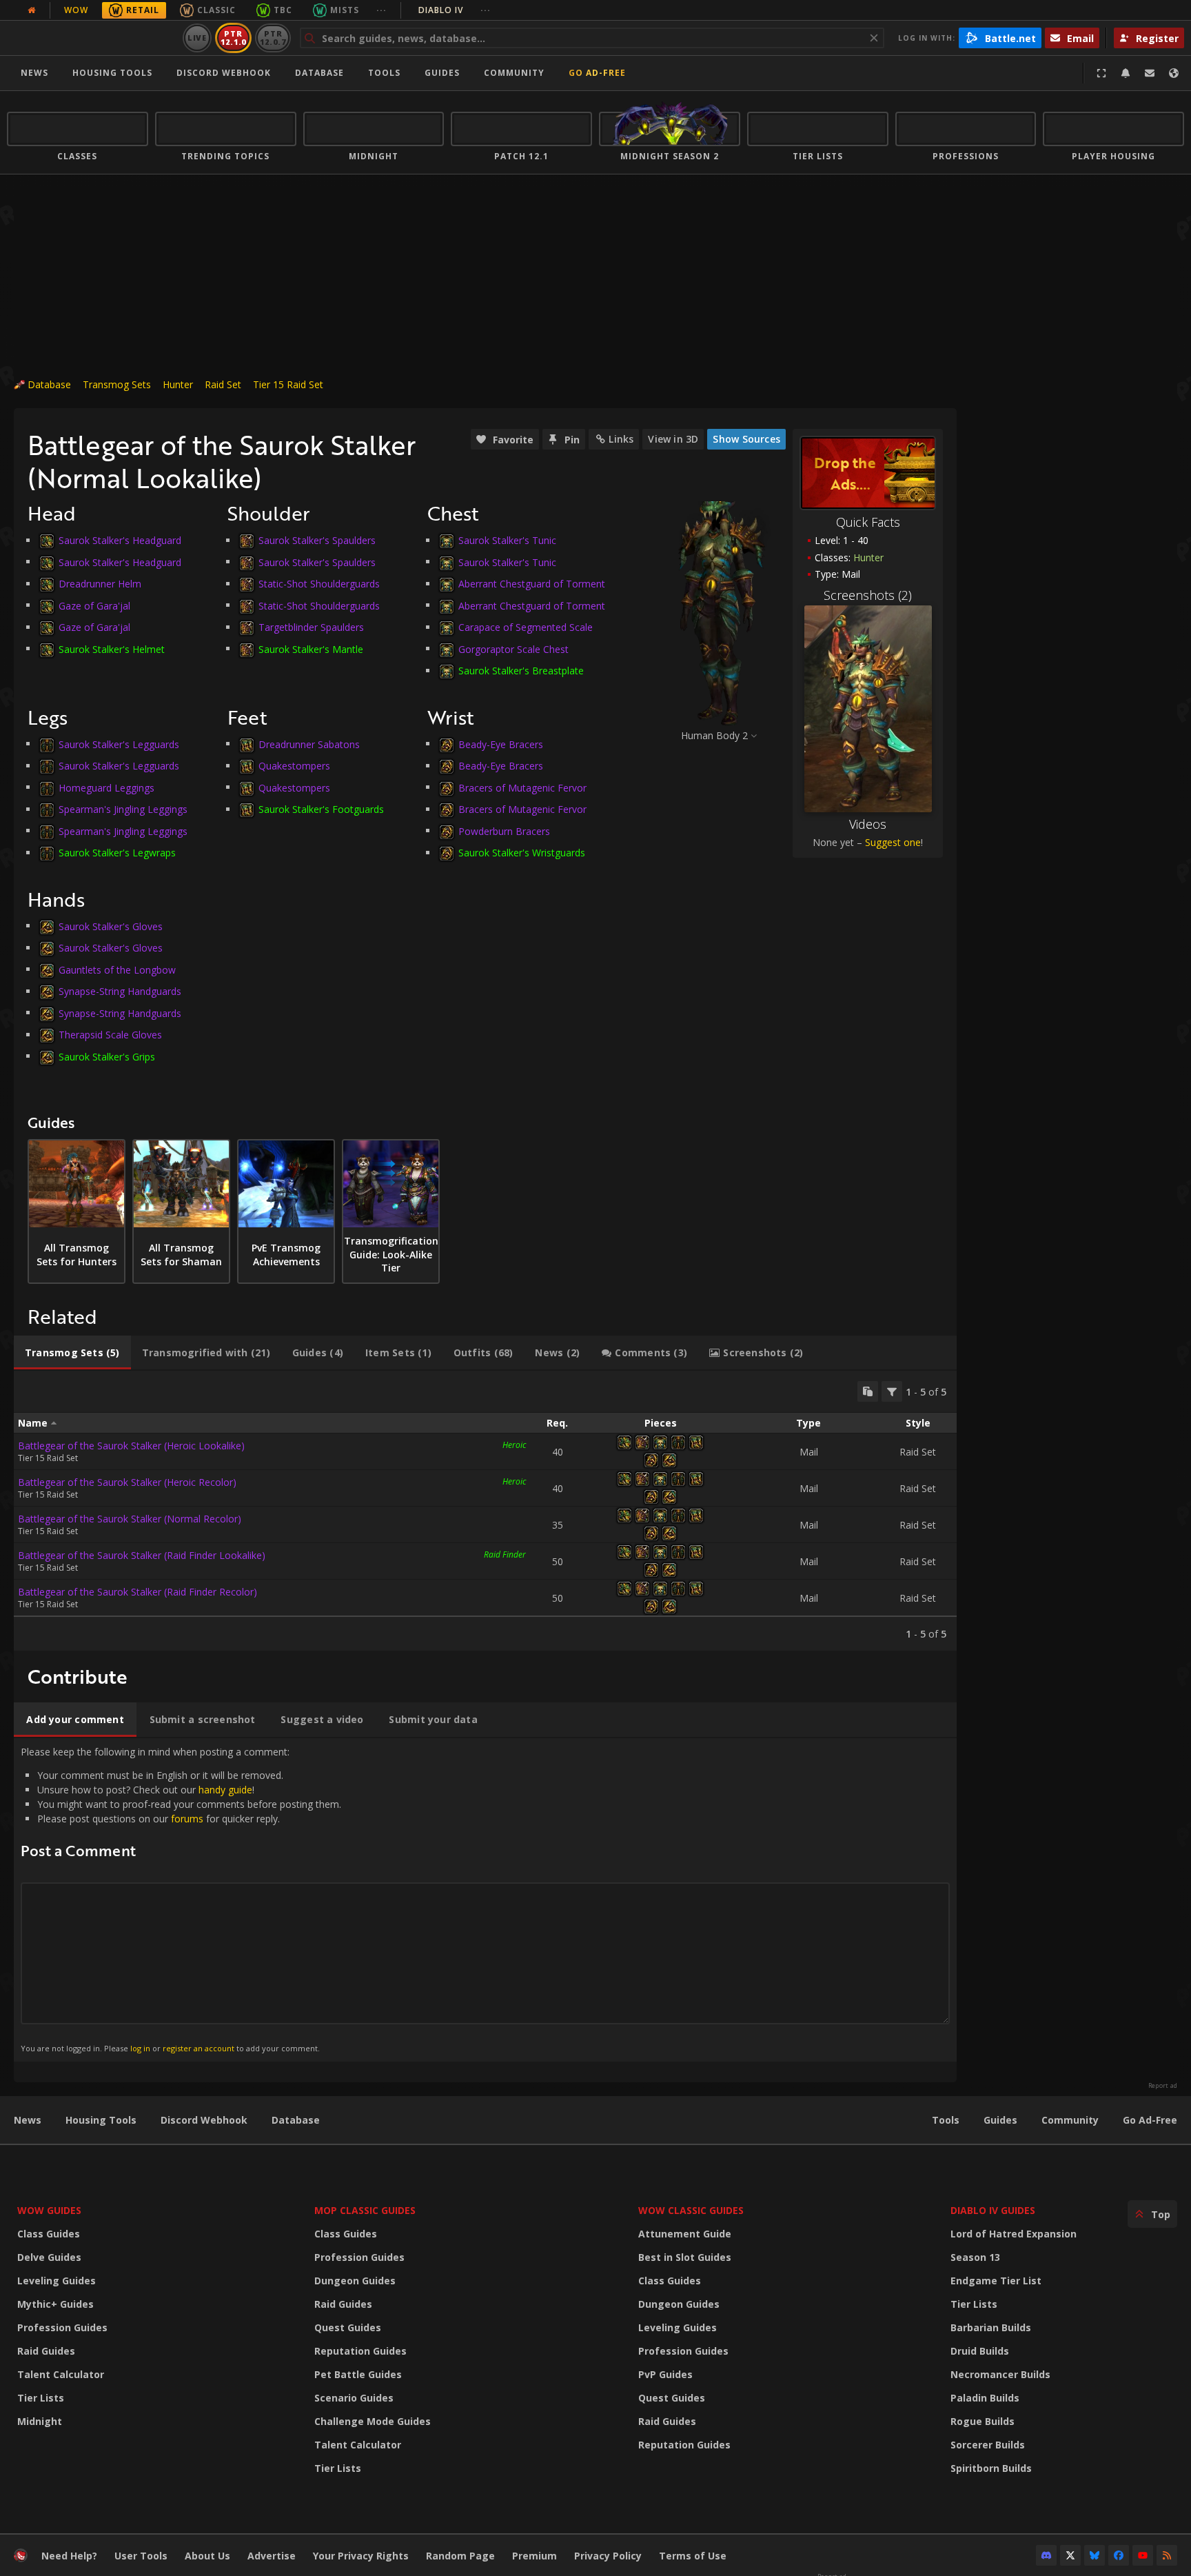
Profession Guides (62, 2327)
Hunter (178, 384)
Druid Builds (980, 2351)
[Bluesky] (1095, 2555)
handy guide (225, 1790)
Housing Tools (101, 2120)
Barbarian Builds (991, 2327)
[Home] (92, 38)
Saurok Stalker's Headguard (120, 540)
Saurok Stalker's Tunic (507, 540)
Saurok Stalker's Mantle (311, 648)
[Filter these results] (892, 1391)
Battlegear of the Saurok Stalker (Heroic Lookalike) (131, 1446)
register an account (198, 2048)
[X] (1070, 2555)
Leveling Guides (57, 2281)
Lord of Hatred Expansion (1014, 2234)
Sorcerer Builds (988, 2445)
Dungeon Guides (355, 2281)
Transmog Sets (117, 384)
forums (187, 1819)
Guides (442, 73)
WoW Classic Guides (691, 2210)
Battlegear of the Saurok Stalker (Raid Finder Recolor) (138, 1592)
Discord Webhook (224, 73)
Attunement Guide (685, 2234)
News (34, 73)
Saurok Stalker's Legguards (119, 744)
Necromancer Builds (1000, 2374)
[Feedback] (1150, 73)
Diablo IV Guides (993, 2210)
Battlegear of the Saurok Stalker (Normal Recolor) (130, 1519)
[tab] (72, 1353)
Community (514, 73)
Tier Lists (41, 2398)
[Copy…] (868, 1391)
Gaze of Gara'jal (94, 605)
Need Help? (69, 2556)
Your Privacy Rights (361, 2556)
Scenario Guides (354, 2398)
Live (197, 38)
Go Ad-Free (597, 73)
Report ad (1163, 2086)
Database (319, 73)
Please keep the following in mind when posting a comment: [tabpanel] (181, 1899)
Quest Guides (348, 2327)
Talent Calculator (61, 2374)
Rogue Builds (983, 2421)
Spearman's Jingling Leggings (123, 809)
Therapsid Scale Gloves (110, 1035)
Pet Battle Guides (358, 2374)
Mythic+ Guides (55, 2304)
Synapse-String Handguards (120, 991)
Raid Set (223, 384)
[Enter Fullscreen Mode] (1101, 73)
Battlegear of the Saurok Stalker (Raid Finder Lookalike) (142, 1555)
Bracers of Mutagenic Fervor (522, 787)
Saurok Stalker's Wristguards (522, 853)
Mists (345, 10)
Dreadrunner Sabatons (309, 744)
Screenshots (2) (868, 595)
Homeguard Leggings (106, 787)
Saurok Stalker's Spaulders (317, 540)
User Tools (141, 2556)
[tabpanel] (485, 1511)
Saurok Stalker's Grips (107, 1056)
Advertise (272, 2556)
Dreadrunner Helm (100, 584)
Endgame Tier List (996, 2281)
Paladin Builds (985, 2398)
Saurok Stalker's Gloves (111, 926)
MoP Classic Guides (365, 2210)
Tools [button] (384, 73)
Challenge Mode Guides (373, 2421)
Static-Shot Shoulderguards (319, 584)
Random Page (460, 2556)
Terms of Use (693, 2556)
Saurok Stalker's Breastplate (521, 671)
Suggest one (893, 842)
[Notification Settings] (1126, 73)
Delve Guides (49, 2257)
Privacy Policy (608, 2556)
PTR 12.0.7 (273, 38)
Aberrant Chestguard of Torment (532, 584)
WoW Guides (49, 2210)
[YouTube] (1143, 2555)
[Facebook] (1119, 2555)
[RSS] (1167, 2555)
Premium (535, 2556)
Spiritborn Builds (991, 2468)
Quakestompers (294, 766)
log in (140, 2048)
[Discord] (1046, 2555)
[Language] (1174, 73)
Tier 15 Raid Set (288, 384)
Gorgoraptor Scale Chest (513, 648)
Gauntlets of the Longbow (117, 969)
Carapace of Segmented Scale (526, 627)
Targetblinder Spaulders (311, 627)
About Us (207, 2556)
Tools (946, 2120)
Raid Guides (46, 2351)
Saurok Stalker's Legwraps (117, 853)
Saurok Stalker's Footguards (321, 809)
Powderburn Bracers (504, 831)
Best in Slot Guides (685, 2257)
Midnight (40, 2421)
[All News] (32, 10)
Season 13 (975, 2257)
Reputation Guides (360, 2351)
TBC (283, 10)
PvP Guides (665, 2374)
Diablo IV (455, 10)
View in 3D (673, 439)
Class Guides (49, 2234)
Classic (216, 10)
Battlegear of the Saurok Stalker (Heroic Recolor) (127, 1482)
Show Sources (746, 439)
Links (621, 439)
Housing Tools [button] (112, 73)
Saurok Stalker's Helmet (112, 648)
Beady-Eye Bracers (501, 744)
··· (381, 10)
